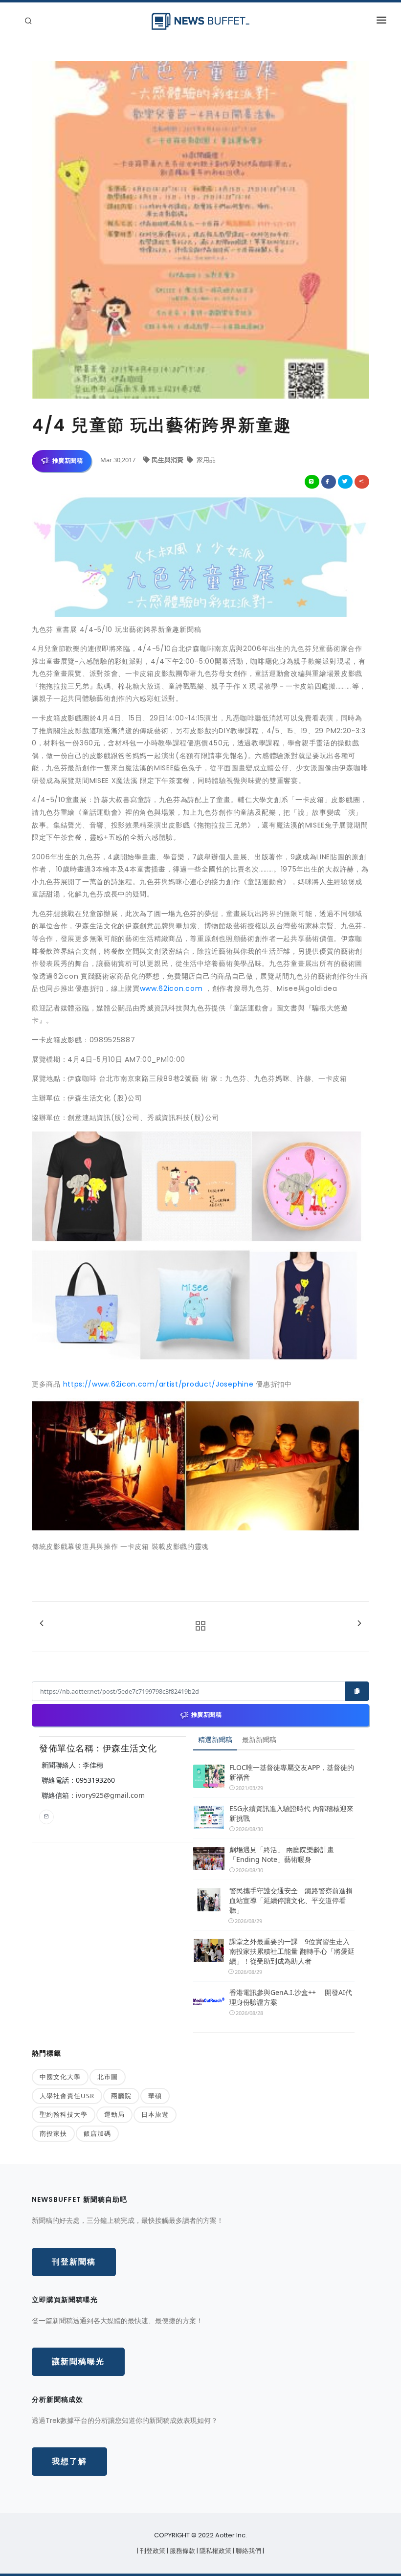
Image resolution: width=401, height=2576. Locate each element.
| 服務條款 (182, 2551)
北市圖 (108, 2077)
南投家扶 (53, 2133)
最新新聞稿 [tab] (259, 1739)
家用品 (205, 460)
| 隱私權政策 (215, 2551)
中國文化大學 (60, 2077)
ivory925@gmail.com (110, 1795)
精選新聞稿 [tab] (215, 1739)
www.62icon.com (171, 988)
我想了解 (69, 2461)
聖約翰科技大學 (64, 2114)
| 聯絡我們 (248, 2551)
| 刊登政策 (152, 2551)
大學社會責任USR (67, 2096)
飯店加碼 (97, 2133)
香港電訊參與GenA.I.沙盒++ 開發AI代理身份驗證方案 (291, 1997)
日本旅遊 (155, 2114)
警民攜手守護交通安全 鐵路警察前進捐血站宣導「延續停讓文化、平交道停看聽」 (291, 1900)
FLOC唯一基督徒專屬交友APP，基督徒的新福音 (292, 1772)
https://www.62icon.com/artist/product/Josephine (158, 1384)
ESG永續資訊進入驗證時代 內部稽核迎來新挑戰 (291, 1813)
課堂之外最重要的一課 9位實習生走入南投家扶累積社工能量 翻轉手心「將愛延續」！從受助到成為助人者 (292, 1951)
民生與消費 (168, 460)
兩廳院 (121, 2096)
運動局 (114, 2114)
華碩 (155, 2096)
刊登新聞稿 (74, 2262)
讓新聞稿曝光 (78, 2362)
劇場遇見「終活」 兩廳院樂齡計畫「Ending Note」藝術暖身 (282, 1854)
